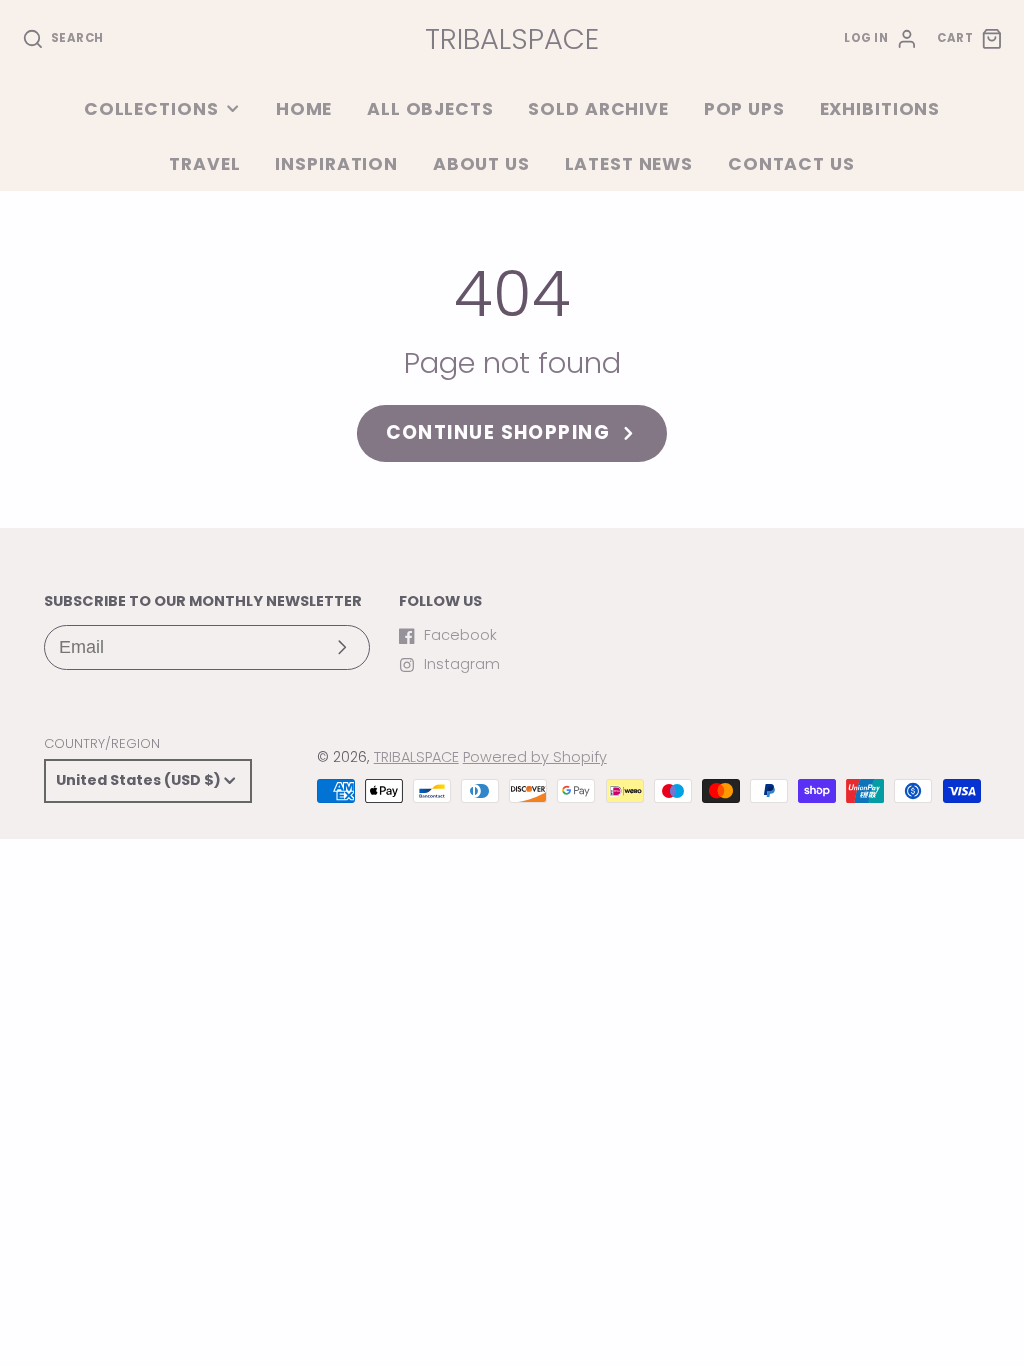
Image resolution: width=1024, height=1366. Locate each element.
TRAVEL (204, 164)
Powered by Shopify (535, 757)
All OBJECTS (430, 109)
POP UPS (744, 109)
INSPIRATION (336, 164)
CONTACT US (791, 164)
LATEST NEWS (629, 164)
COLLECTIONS (151, 109)
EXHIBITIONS (880, 109)
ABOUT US (481, 164)
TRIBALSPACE (416, 757)
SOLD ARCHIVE (598, 109)
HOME (304, 109)
